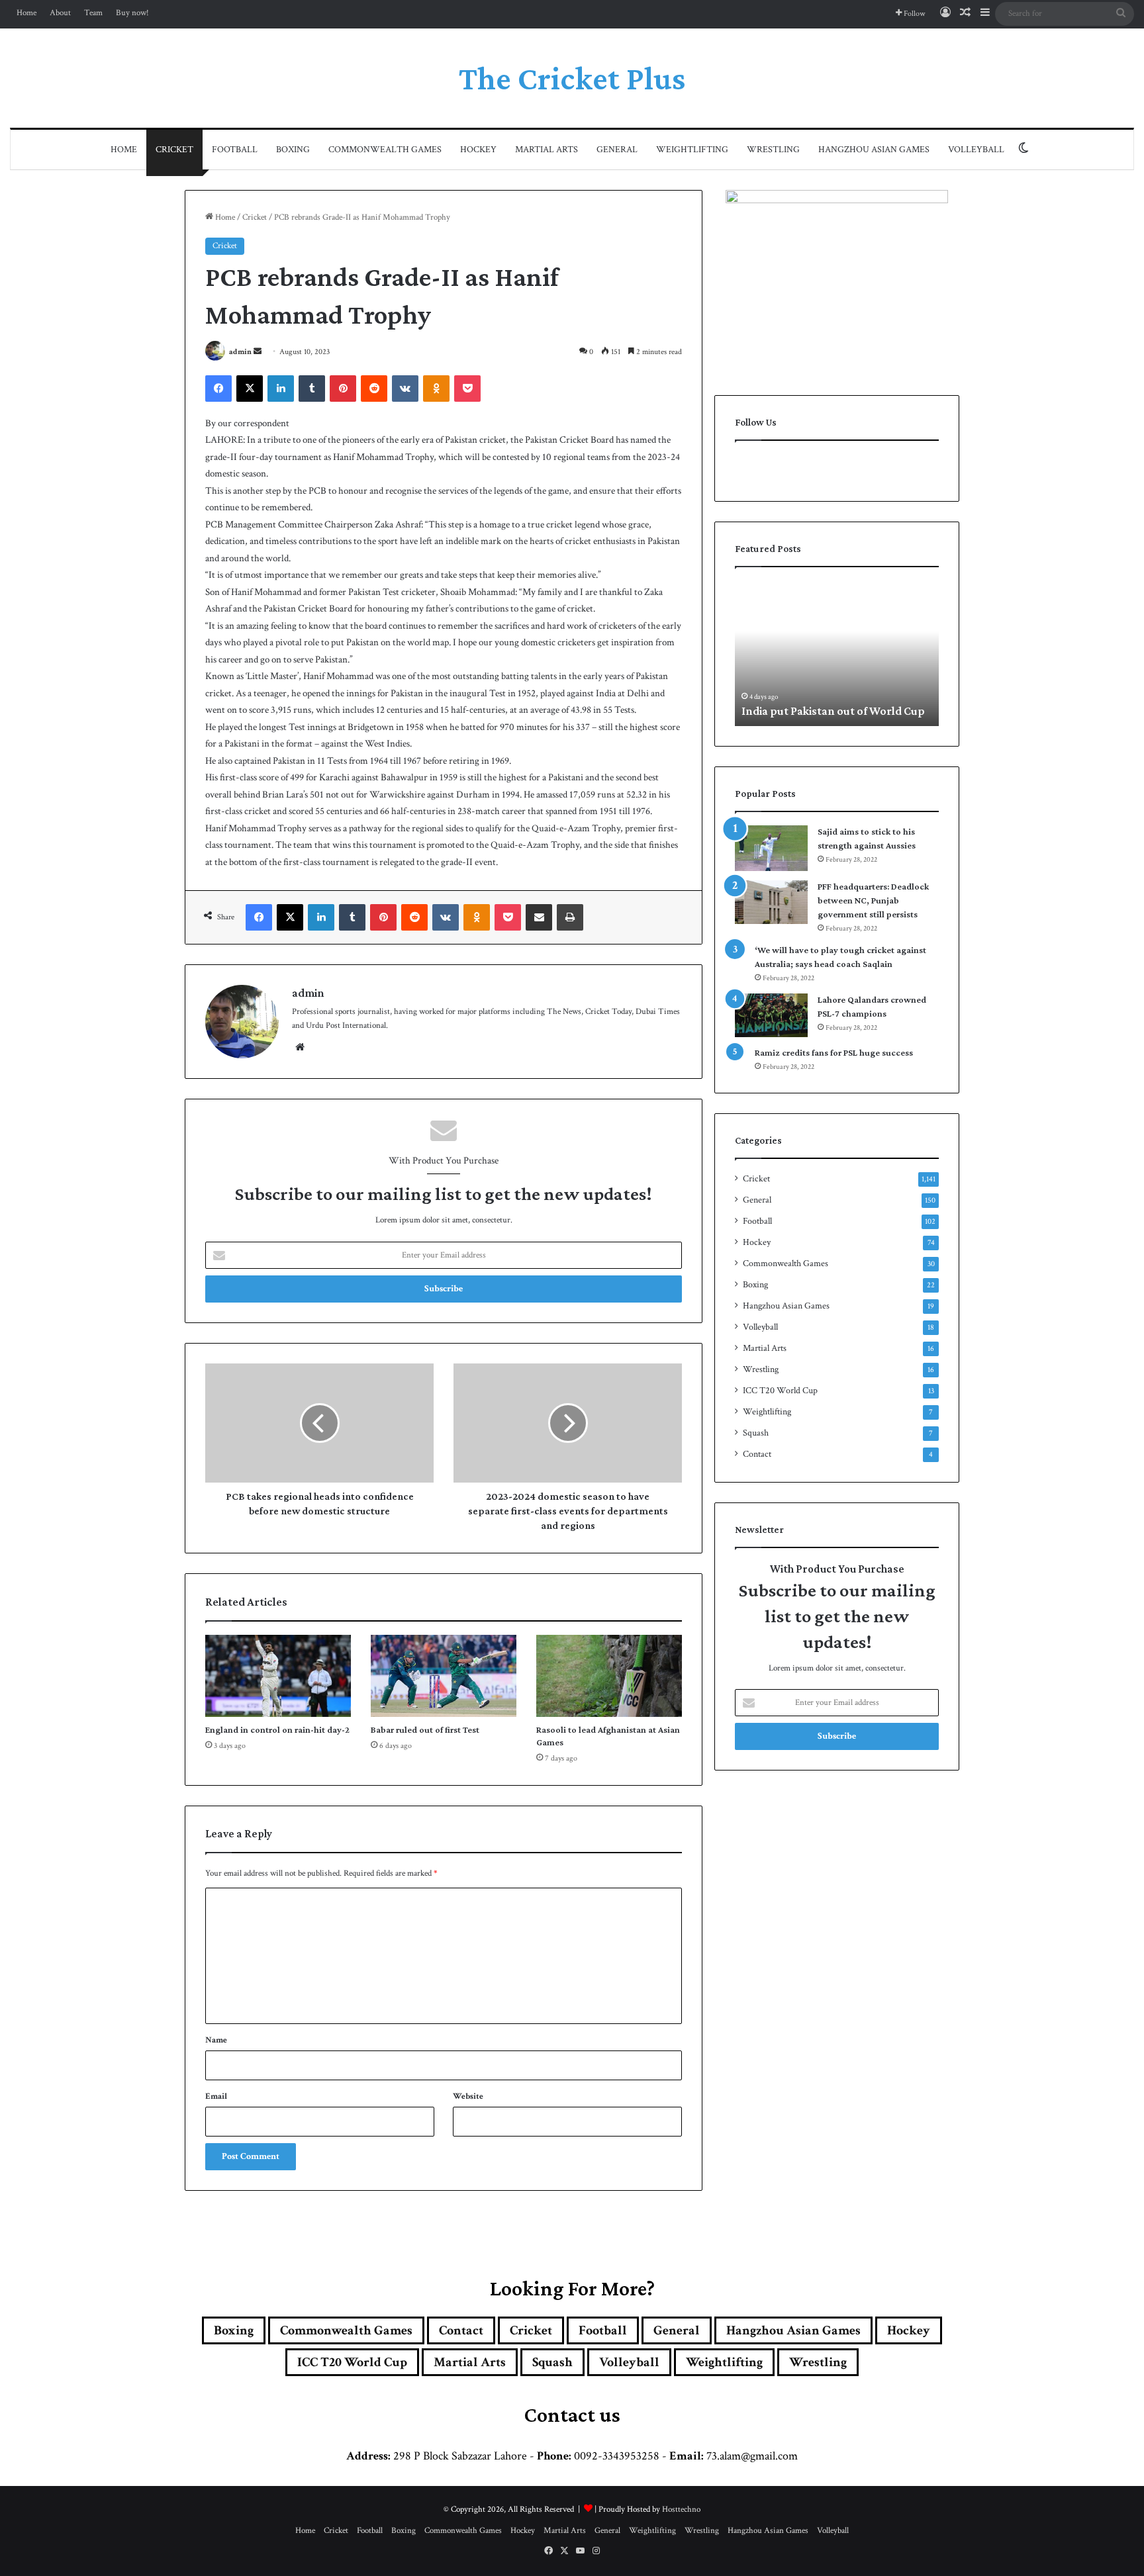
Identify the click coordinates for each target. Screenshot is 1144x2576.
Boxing (293, 150)
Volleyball (976, 150)
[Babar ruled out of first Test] (444, 1676)
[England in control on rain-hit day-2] (278, 1676)
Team (93, 13)
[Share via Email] (539, 917)
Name (216, 2040)
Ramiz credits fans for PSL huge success (834, 1052)
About (60, 13)
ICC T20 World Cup (780, 1391)
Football (235, 150)
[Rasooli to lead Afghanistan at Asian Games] (609, 1676)
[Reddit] (374, 389)
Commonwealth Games (385, 150)
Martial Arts (547, 150)
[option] (837, 653)
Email (216, 2096)
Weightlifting (692, 150)
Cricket (174, 150)
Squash (756, 1433)
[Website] (300, 1047)
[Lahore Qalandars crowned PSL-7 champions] (771, 1015)
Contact (757, 1454)
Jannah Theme (363, 2562)
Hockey (478, 150)
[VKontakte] (405, 389)
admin (240, 352)
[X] (250, 389)
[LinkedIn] (281, 389)
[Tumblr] (312, 389)
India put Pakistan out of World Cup (833, 711)
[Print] (570, 917)
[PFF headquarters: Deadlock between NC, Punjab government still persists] (771, 902)
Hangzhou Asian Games (874, 150)
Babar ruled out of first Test (425, 1729)
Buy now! (132, 13)
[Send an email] (258, 352)
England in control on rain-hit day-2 (277, 1729)
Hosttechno (681, 2509)
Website (468, 2096)
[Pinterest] (343, 389)
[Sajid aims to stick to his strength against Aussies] (771, 848)
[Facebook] (218, 389)
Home (26, 13)
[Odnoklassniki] (436, 389)
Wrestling (773, 150)
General (617, 150)
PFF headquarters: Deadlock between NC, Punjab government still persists (873, 900)
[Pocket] (467, 389)
